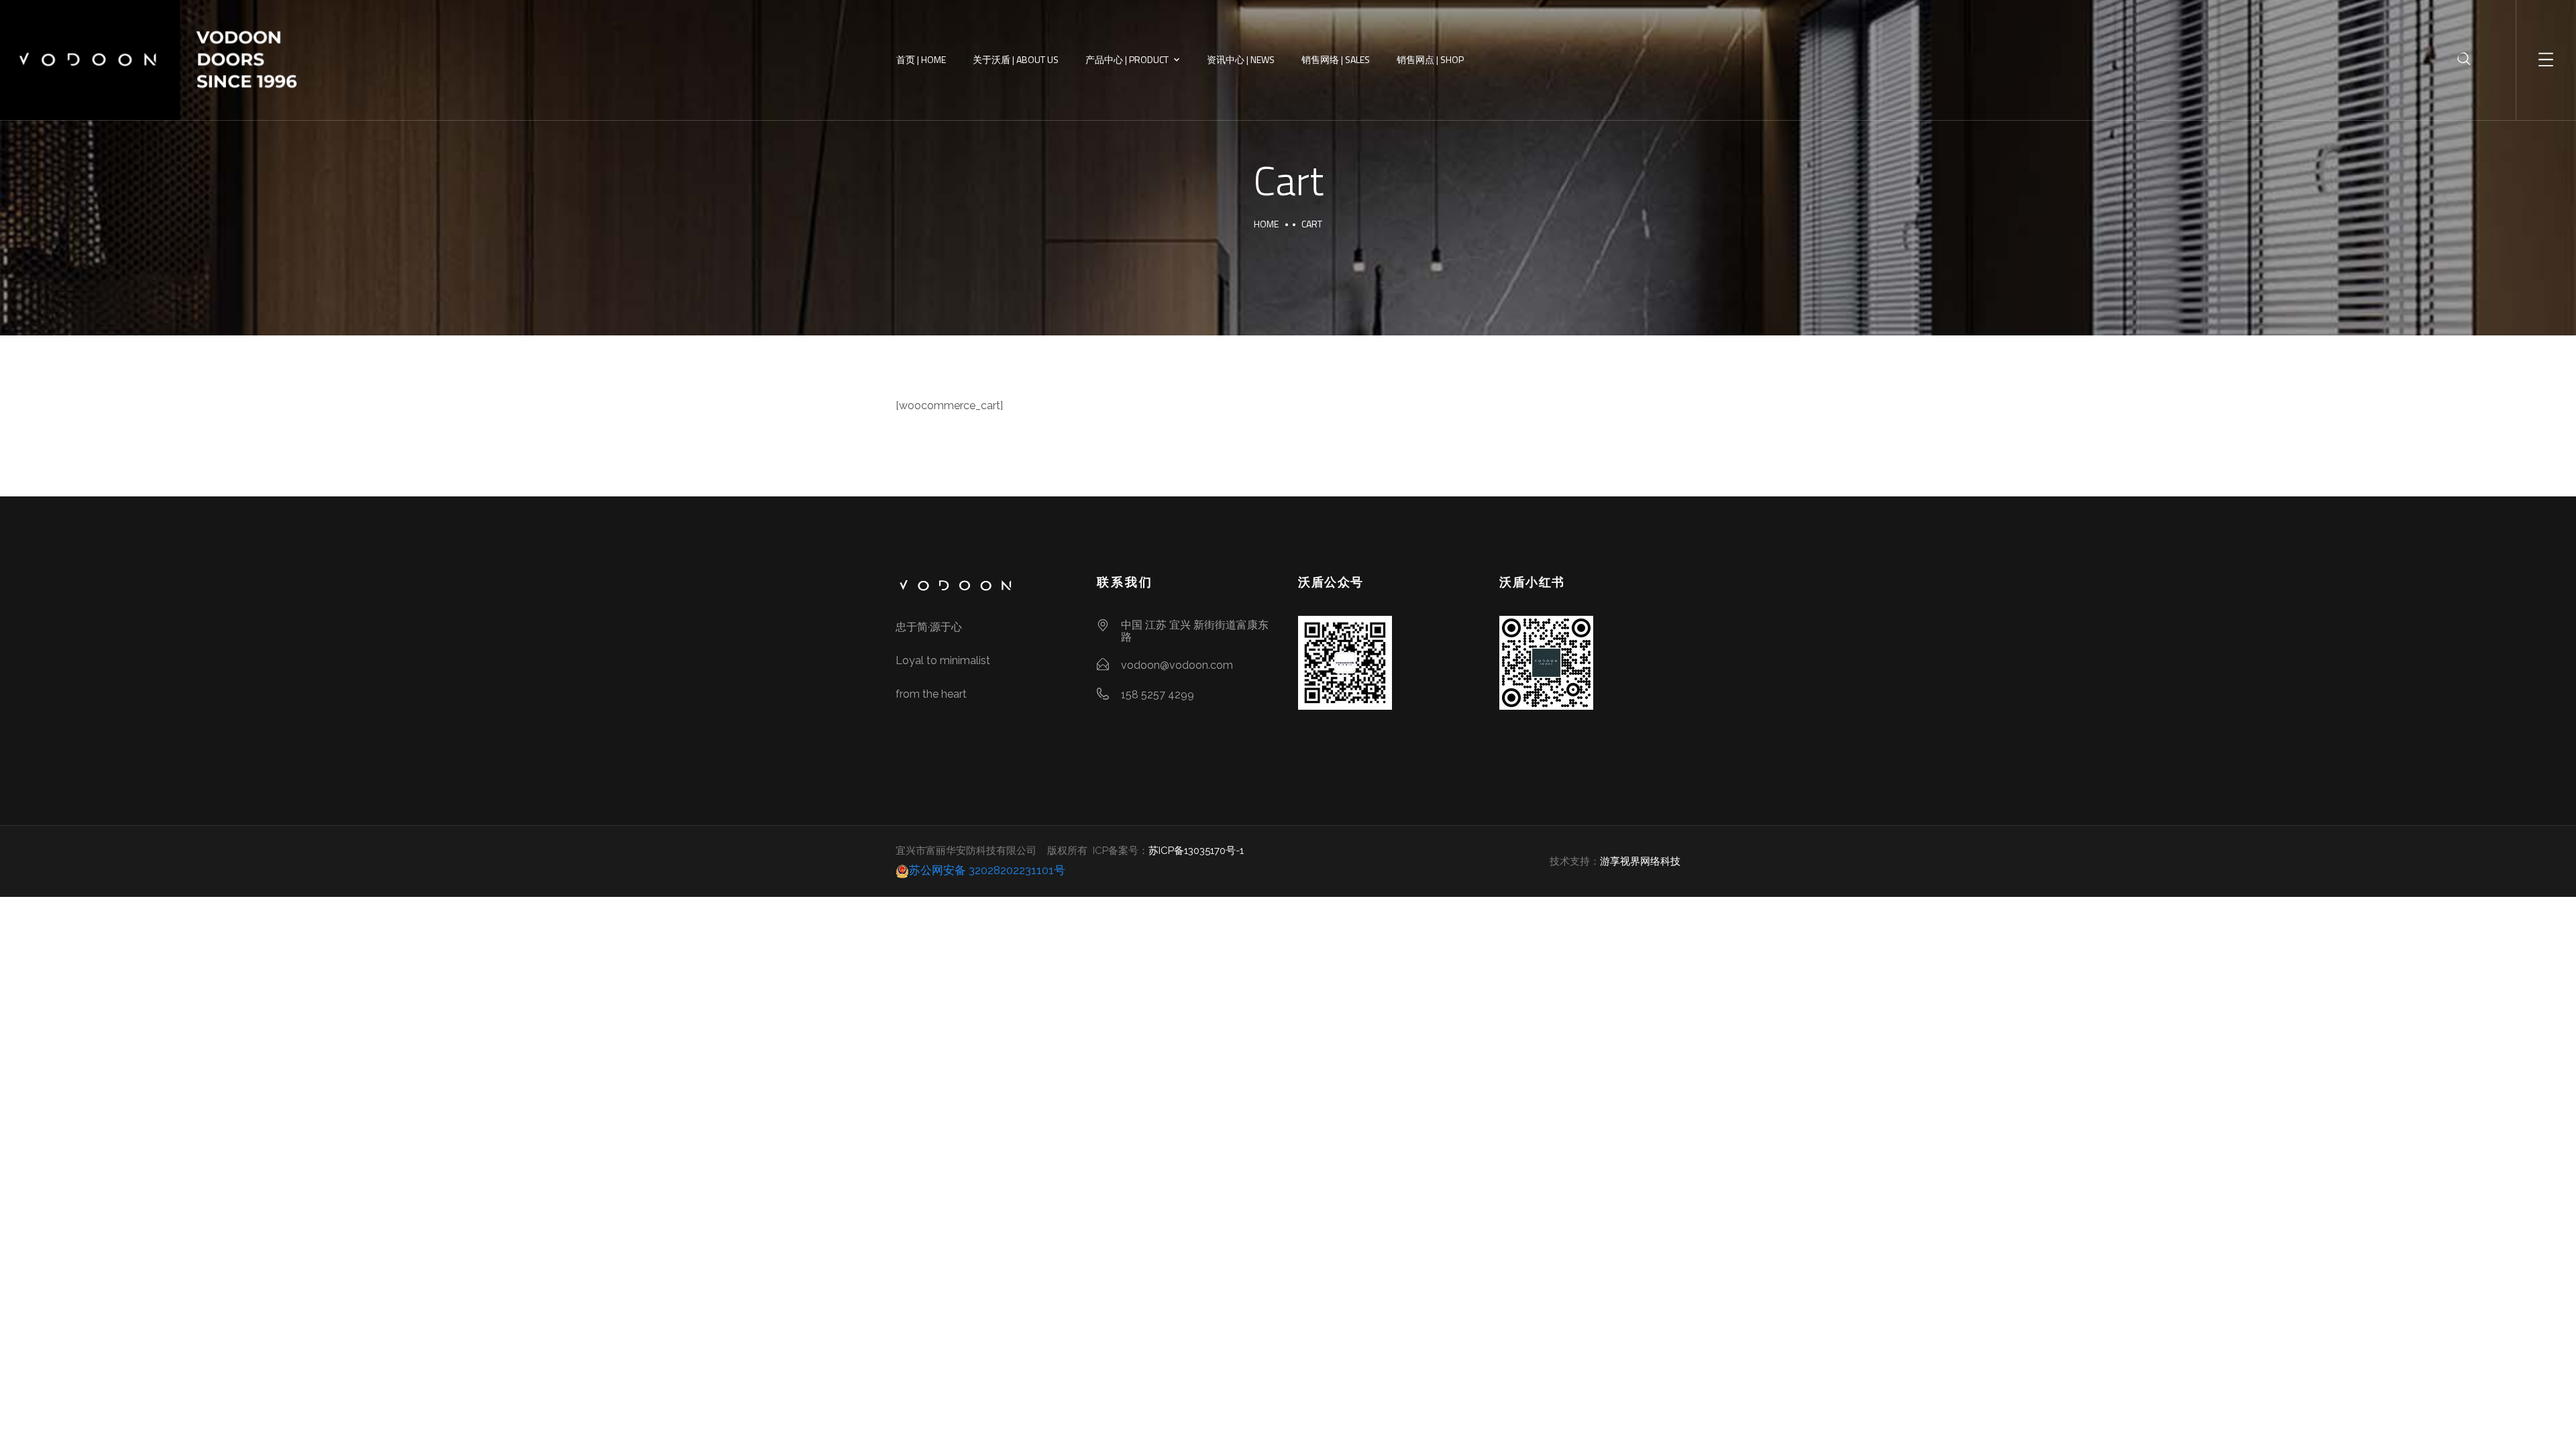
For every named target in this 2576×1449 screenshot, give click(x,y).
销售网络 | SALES (1336, 59)
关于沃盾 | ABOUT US (1016, 59)
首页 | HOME (921, 59)
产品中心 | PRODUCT (1127, 59)
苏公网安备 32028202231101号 (987, 870)
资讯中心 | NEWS (1241, 59)
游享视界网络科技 (1640, 861)
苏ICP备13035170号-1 (1196, 851)
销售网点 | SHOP (1430, 59)
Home (1266, 224)
